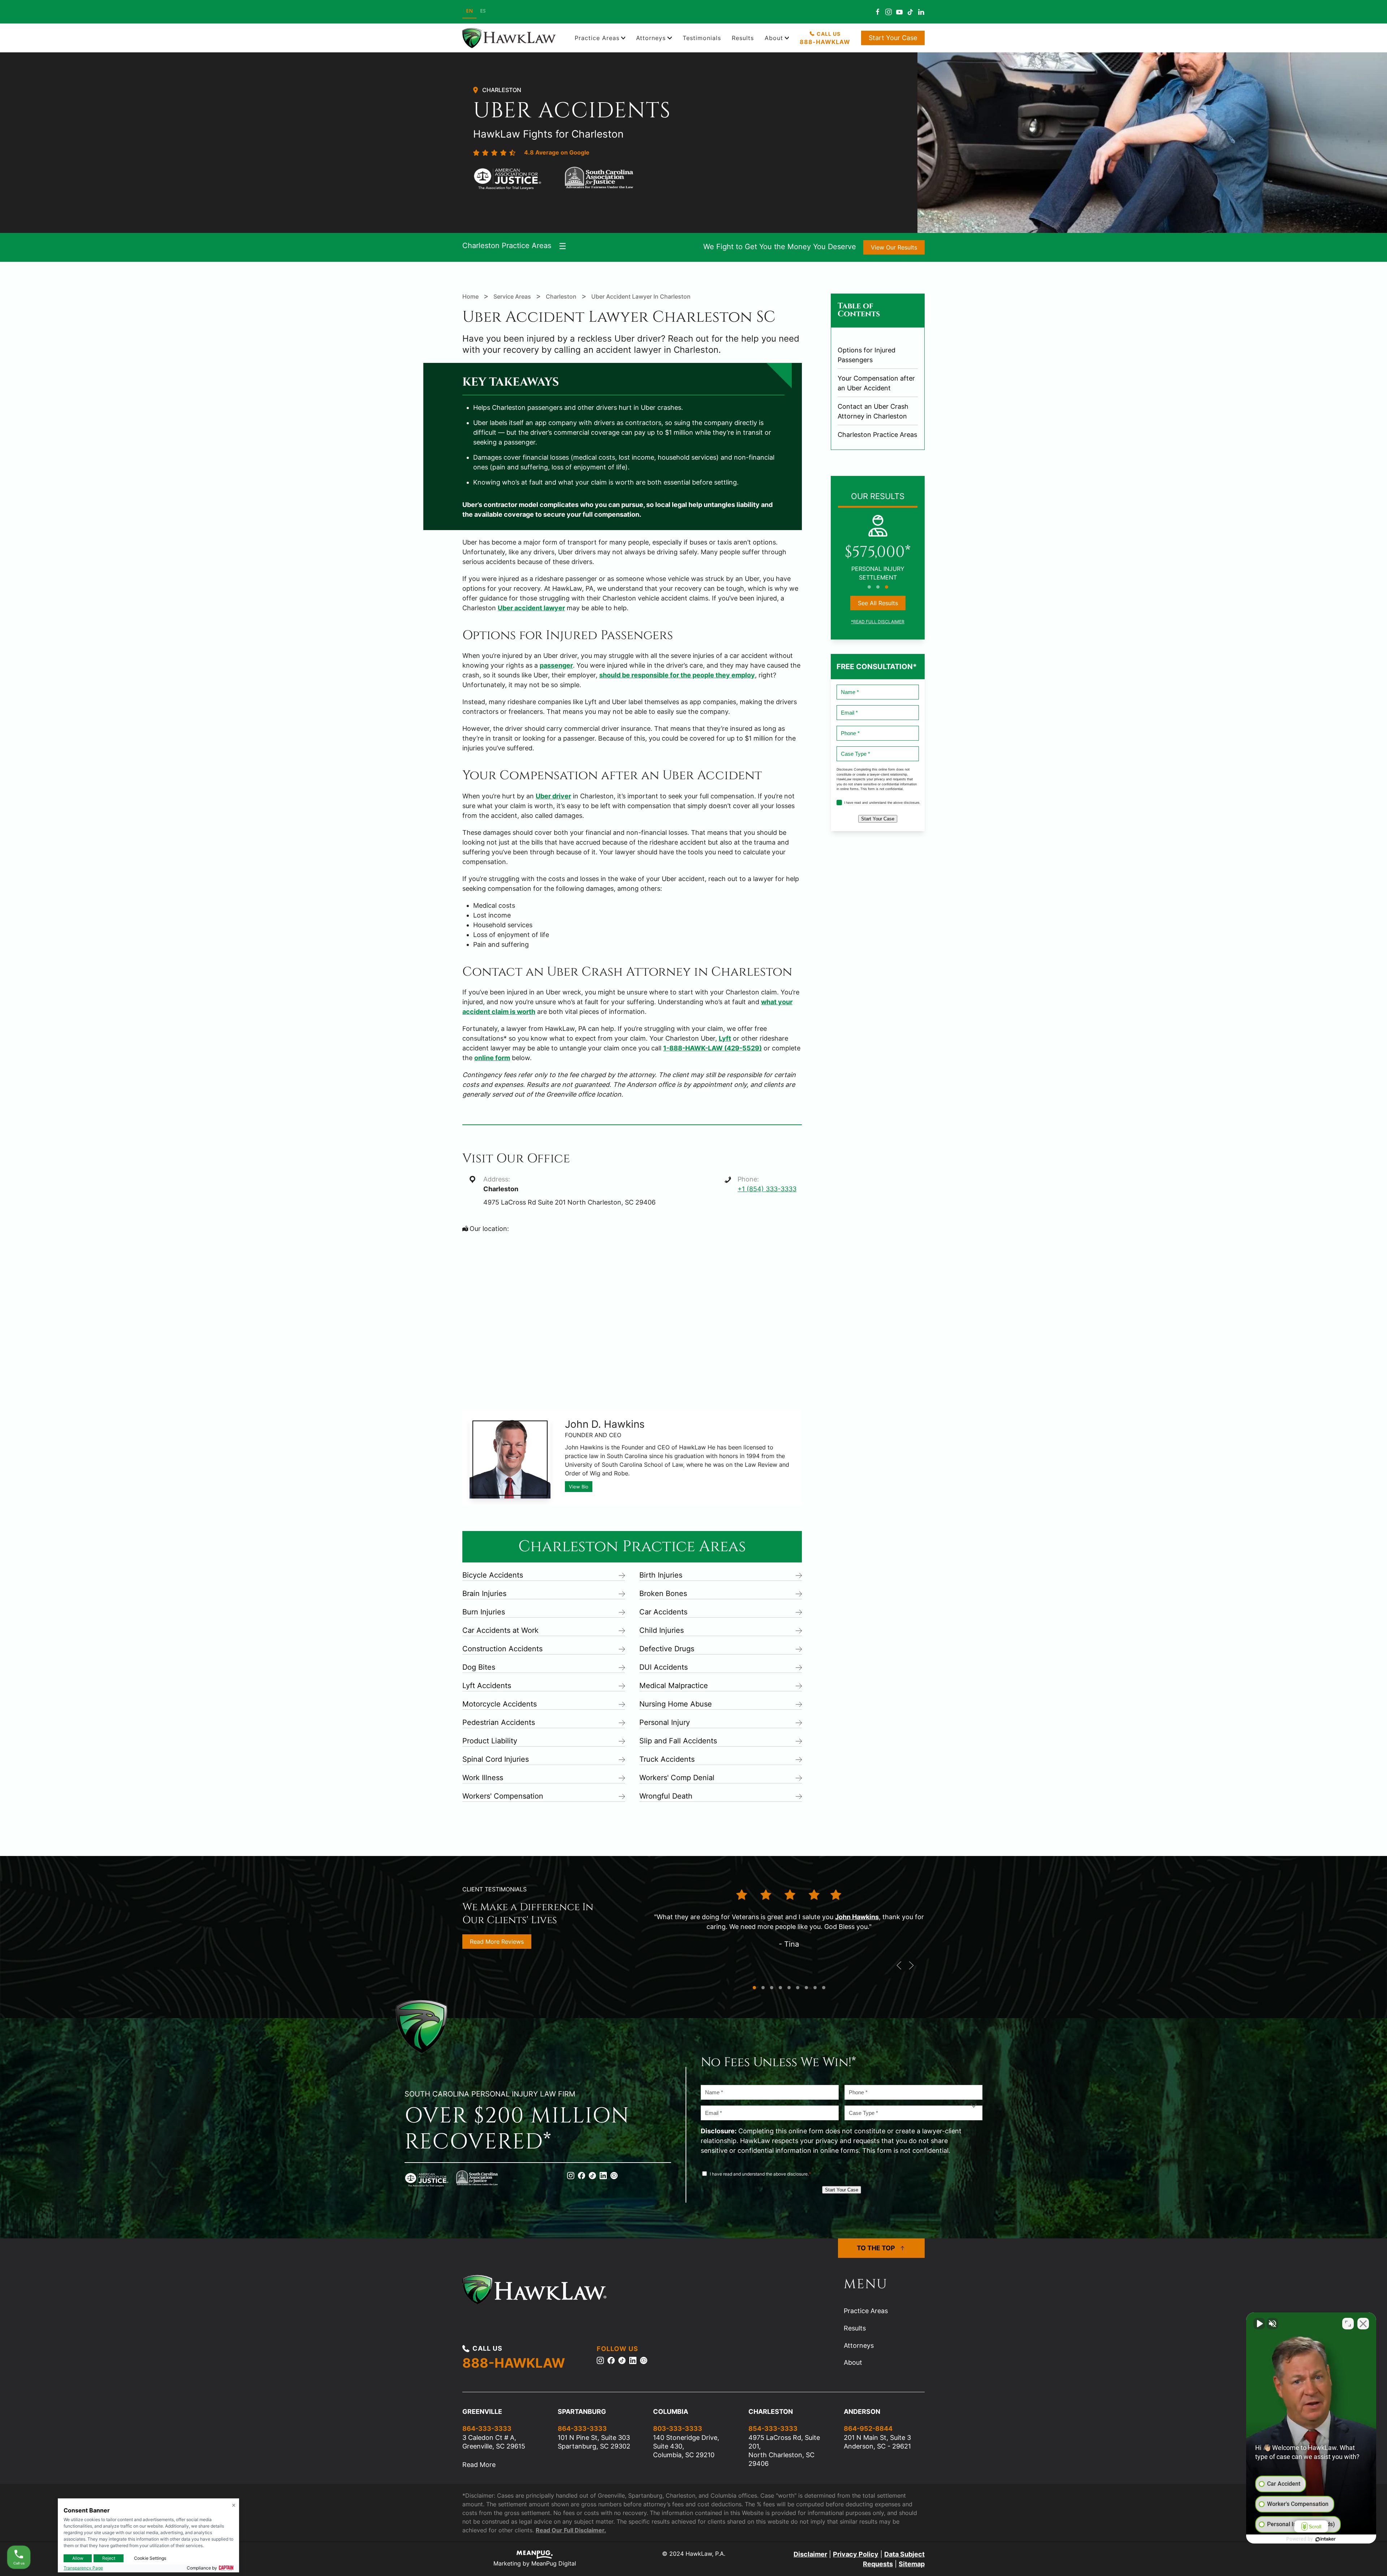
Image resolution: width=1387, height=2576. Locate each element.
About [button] (774, 38)
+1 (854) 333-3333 (767, 1189)
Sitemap (912, 2564)
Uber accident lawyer (531, 608)
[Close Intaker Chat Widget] (1363, 2324)
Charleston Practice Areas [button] (507, 246)
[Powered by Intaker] (1326, 2539)
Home (470, 296)
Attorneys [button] (651, 38)
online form (492, 1058)
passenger (556, 665)
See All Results (878, 603)
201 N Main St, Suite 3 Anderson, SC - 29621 (877, 2442)
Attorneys (859, 2345)
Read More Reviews (497, 1942)
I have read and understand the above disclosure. (876, 803)
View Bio (579, 1487)
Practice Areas (866, 2311)
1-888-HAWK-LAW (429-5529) (712, 1048)
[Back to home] (510, 38)
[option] (483, 12)
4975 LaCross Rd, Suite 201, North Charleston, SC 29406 (784, 2451)
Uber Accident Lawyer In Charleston (641, 296)
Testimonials (702, 38)
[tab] (869, 587)
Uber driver (553, 796)
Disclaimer (810, 2554)
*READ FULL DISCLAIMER (878, 622)
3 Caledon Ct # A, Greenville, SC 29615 (494, 2442)
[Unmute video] (1259, 2324)
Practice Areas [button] (597, 38)
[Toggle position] (1348, 2324)
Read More (479, 2465)
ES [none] (483, 11)
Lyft (725, 1038)
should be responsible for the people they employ (677, 675)
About (853, 2362)
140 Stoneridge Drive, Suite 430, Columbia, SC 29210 (686, 2446)
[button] (899, 1965)
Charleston (502, 90)
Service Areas (513, 296)
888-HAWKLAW (514, 2363)
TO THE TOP (876, 2248)
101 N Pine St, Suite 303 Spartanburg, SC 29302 (594, 2442)
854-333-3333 (773, 2428)
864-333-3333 (487, 2428)
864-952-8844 (868, 2428)
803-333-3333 (678, 2428)
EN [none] (469, 11)
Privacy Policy (856, 2554)
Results (743, 38)
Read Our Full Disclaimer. (571, 2530)
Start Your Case (893, 38)
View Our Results (894, 247)
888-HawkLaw (825, 42)
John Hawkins (857, 1917)
